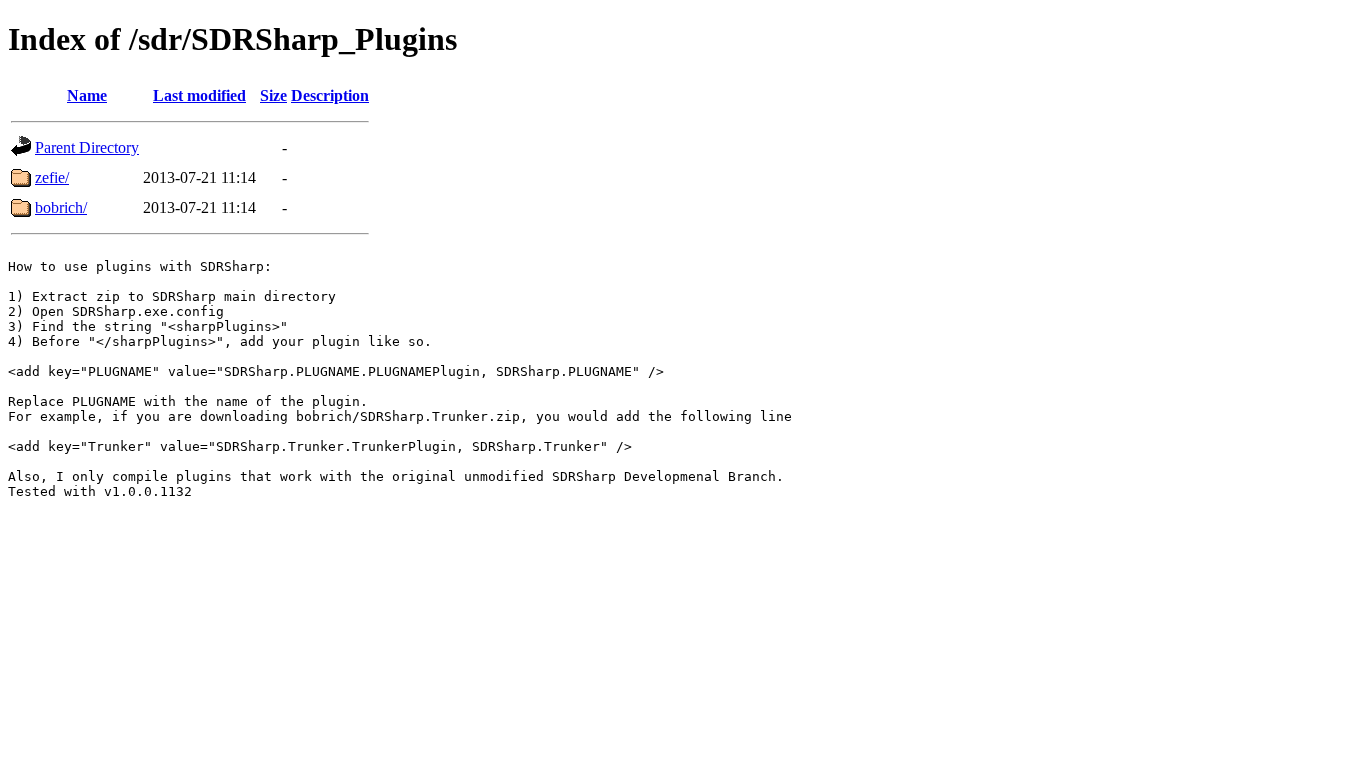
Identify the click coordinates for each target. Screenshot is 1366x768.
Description (330, 95)
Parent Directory (87, 147)
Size (273, 95)
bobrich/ (61, 207)
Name (87, 95)
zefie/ (52, 177)
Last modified (199, 95)
